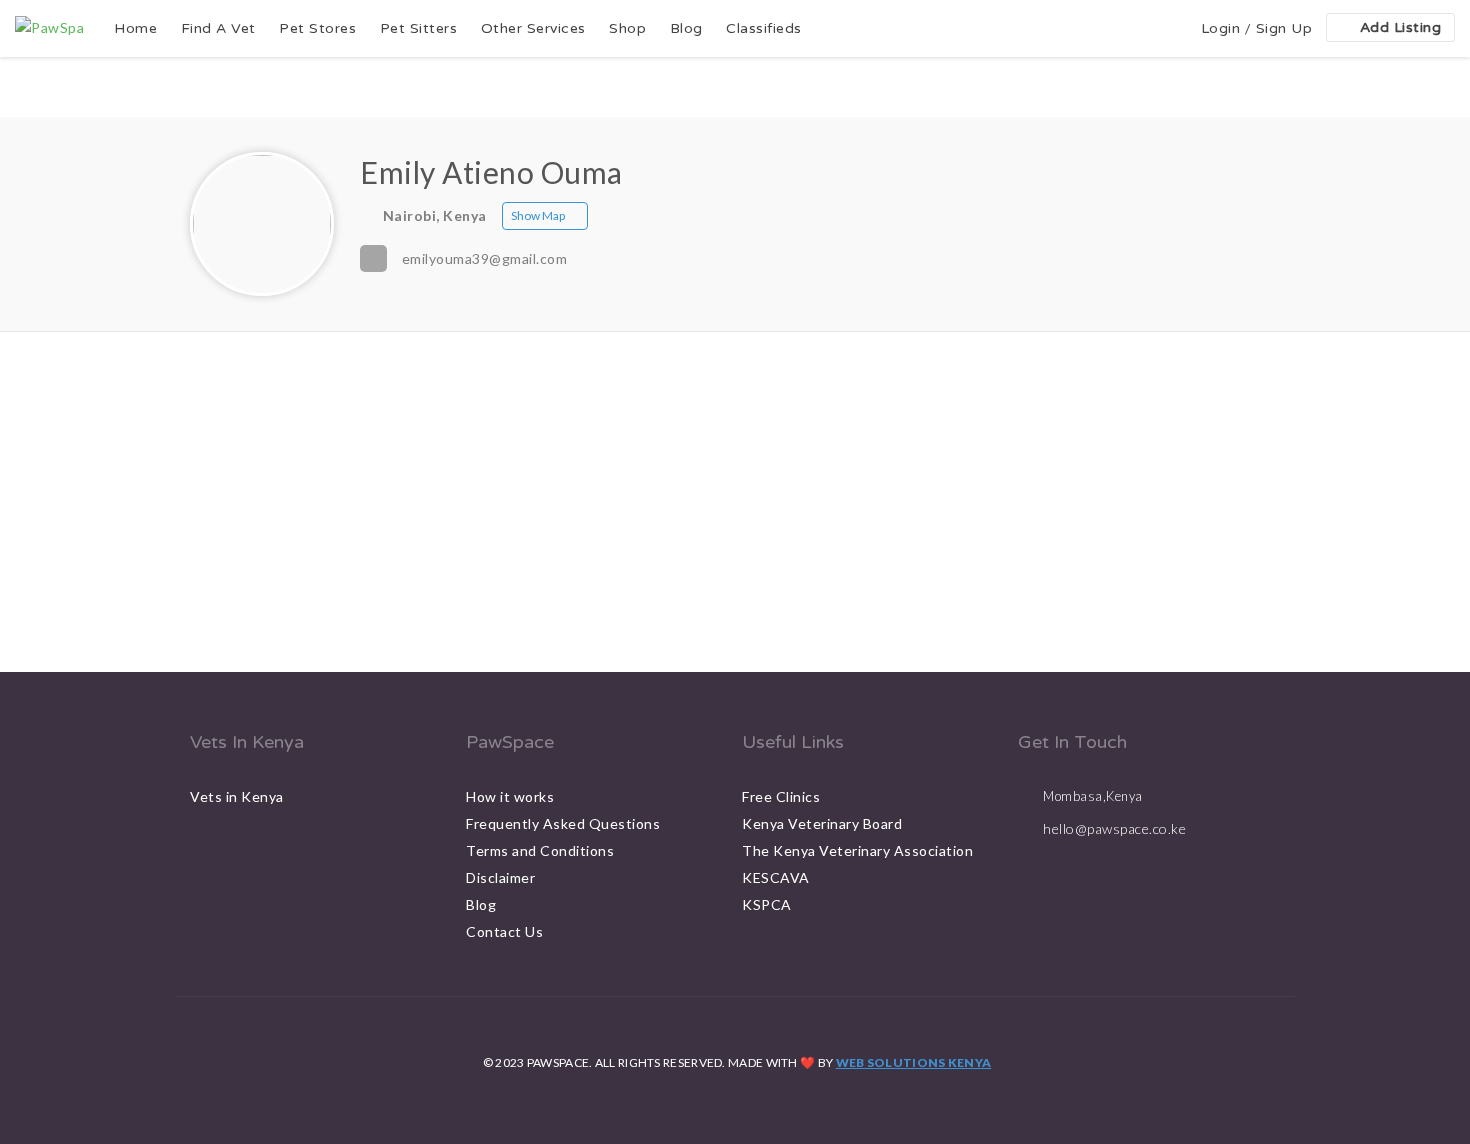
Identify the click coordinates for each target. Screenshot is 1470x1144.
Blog (686, 28)
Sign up (1284, 28)
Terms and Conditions (540, 850)
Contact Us (504, 931)
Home (135, 28)
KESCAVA (776, 877)
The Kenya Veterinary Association (857, 850)
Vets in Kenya (237, 796)
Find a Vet (218, 28)
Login (1221, 28)
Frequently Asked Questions (563, 823)
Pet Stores (317, 28)
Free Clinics (781, 796)
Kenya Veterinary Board (822, 823)
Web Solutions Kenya (914, 1062)
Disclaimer (500, 877)
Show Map (538, 215)
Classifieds (764, 28)
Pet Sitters (419, 28)
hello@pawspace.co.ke (1114, 828)
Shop (627, 28)
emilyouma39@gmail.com (485, 258)
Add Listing (1401, 27)
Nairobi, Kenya (435, 215)
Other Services (533, 28)
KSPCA (767, 904)
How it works (510, 796)
